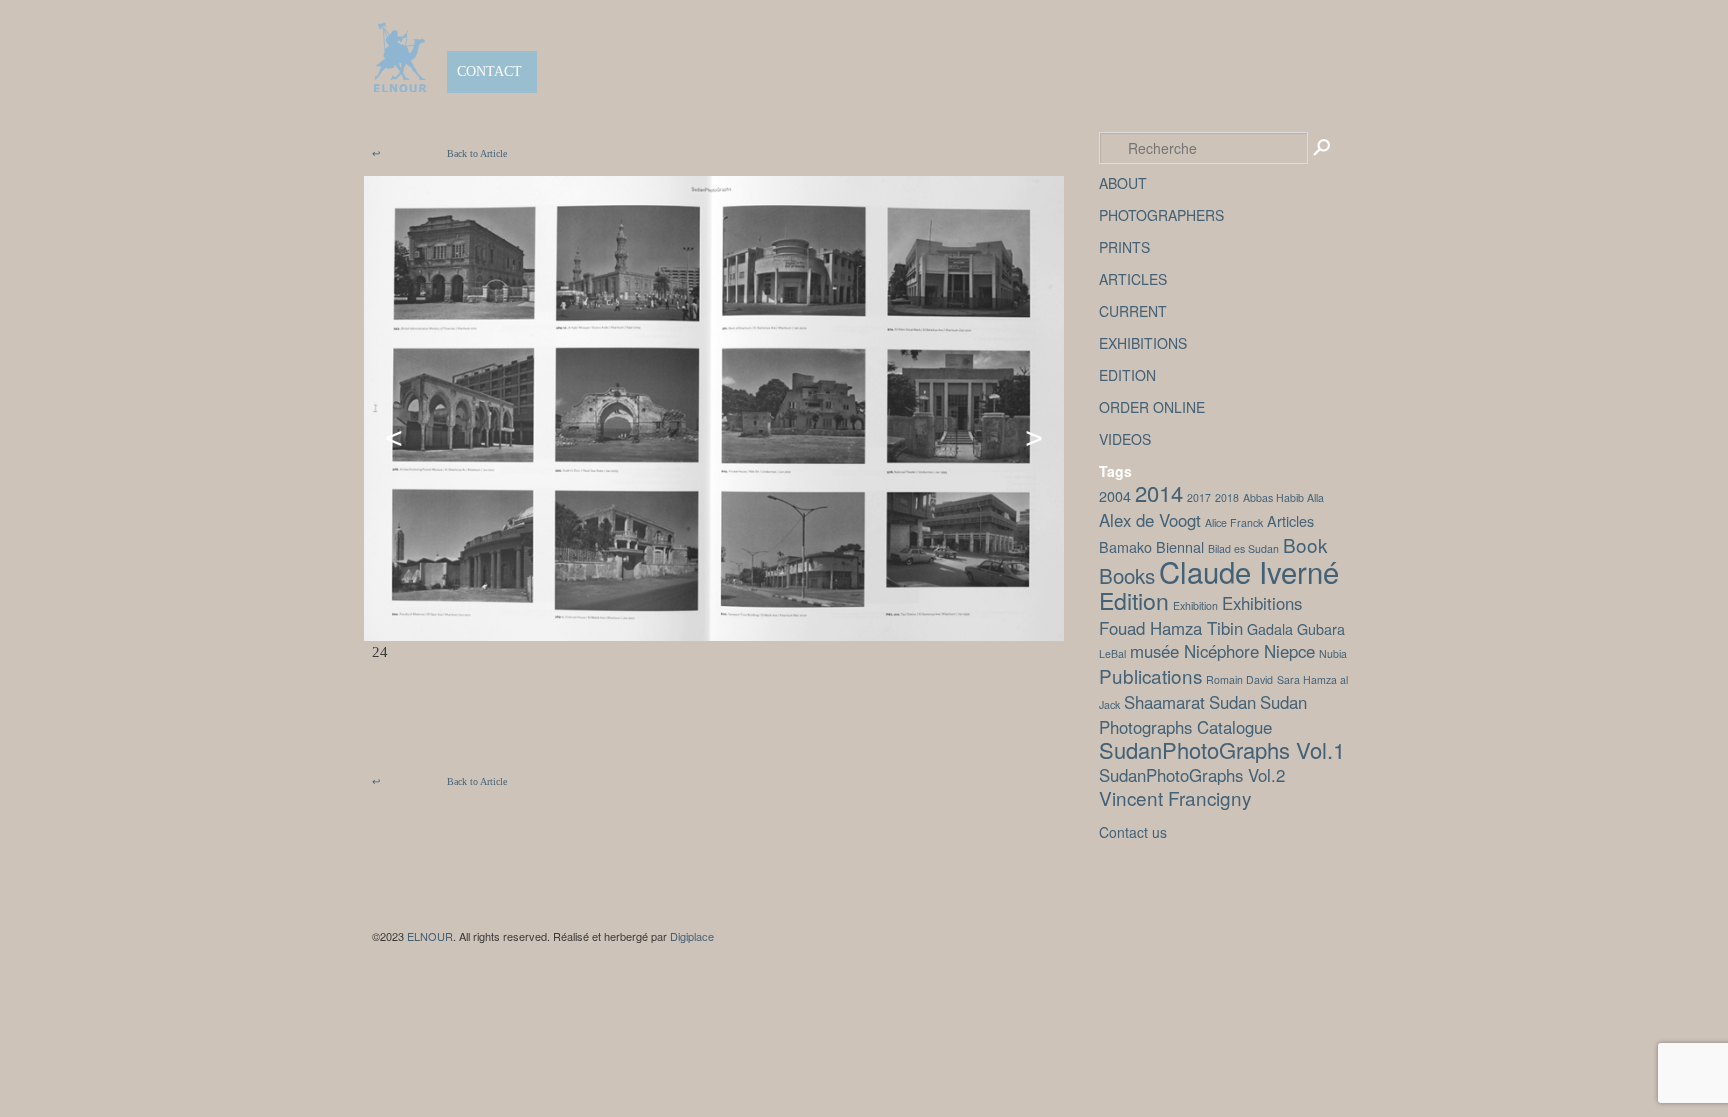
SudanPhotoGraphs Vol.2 (1192, 775)
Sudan (1232, 702)
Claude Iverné (1249, 571)
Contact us (1133, 832)
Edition (1134, 600)
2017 (1199, 497)
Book (1305, 544)
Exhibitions (1262, 603)
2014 (1159, 492)
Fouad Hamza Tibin (1171, 628)
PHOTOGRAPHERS (1161, 215)
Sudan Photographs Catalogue (1203, 714)
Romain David (1239, 679)
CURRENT (1133, 311)
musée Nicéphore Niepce (1222, 651)
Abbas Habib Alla (1283, 497)
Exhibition (1195, 605)
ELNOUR (430, 936)
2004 (1115, 495)
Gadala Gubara (1296, 628)
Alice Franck (1234, 522)
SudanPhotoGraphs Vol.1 (1222, 749)
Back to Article (439, 153)
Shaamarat (1164, 702)
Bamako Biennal (1151, 546)
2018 (1227, 497)
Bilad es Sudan (1243, 548)
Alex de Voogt (1150, 520)
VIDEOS (1125, 439)
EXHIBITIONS (1143, 343)
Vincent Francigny (1175, 797)
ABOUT (1123, 183)
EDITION (1127, 375)
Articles (1290, 520)
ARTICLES (1133, 279)
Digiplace (692, 936)
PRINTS (1124, 247)
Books (1127, 575)
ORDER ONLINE (1152, 407)
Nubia (1333, 653)
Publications (1150, 675)
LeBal (1112, 653)
